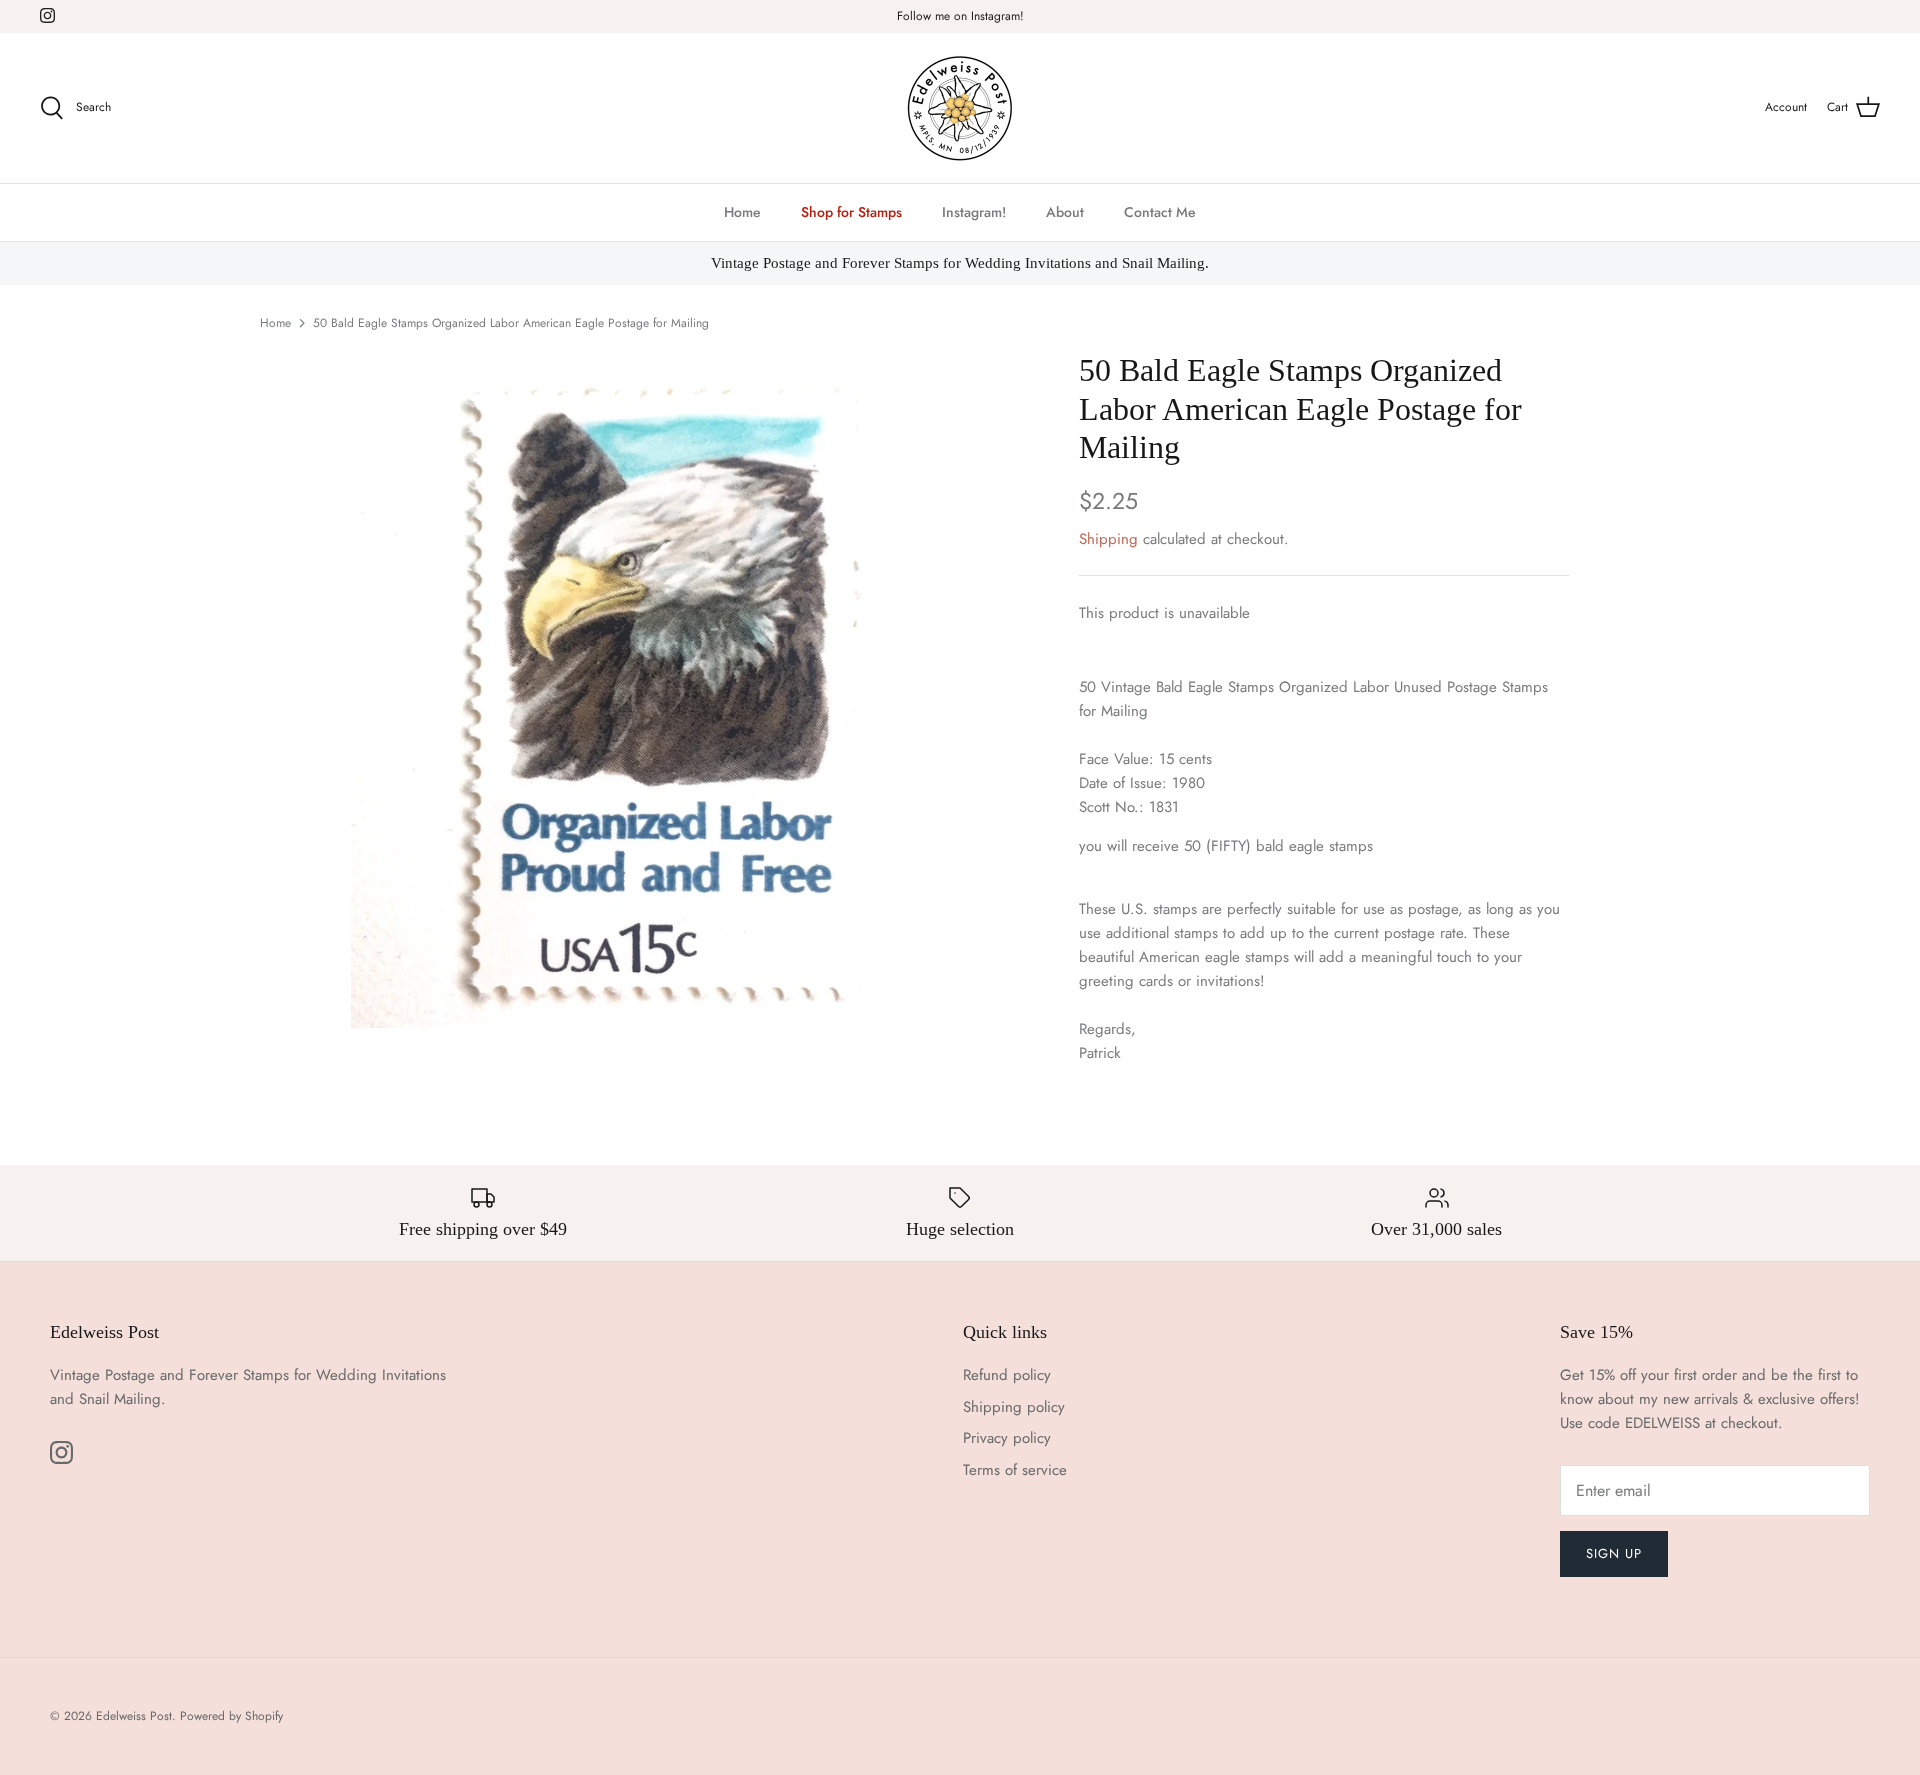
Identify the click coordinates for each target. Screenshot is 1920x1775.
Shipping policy (1014, 1407)
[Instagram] (47, 15)
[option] (666, 689)
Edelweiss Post (134, 1716)
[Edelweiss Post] (960, 108)
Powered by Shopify (231, 1716)
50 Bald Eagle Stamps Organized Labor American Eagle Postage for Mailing (511, 323)
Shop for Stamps (851, 212)
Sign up (1614, 1553)
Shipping (1108, 539)
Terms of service (1015, 1470)
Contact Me (1160, 212)
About (1065, 212)
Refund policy (1007, 1375)
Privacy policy (1007, 1438)
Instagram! (974, 212)
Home (742, 212)
